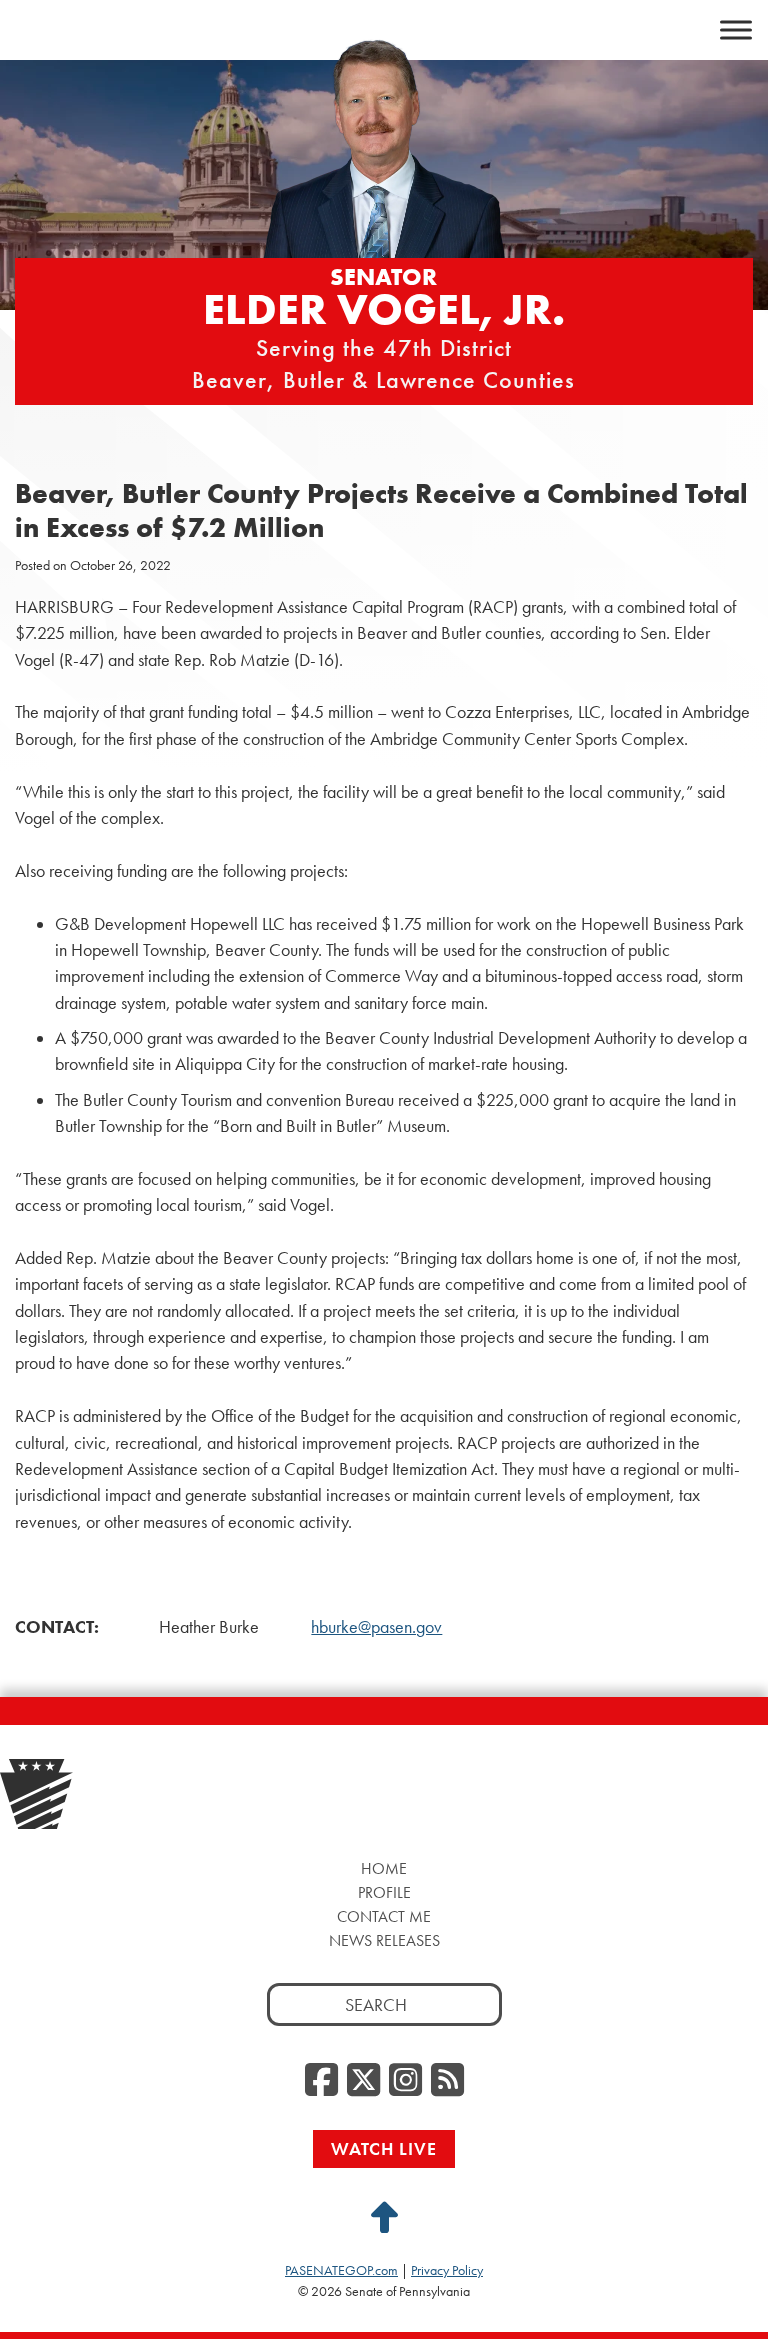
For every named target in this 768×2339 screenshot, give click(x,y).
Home (384, 1868)
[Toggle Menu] (736, 30)
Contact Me (384, 1916)
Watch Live (384, 2148)
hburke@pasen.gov (376, 1627)
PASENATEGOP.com (341, 2270)
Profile (384, 1892)
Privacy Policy (447, 2270)
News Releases (384, 1940)
